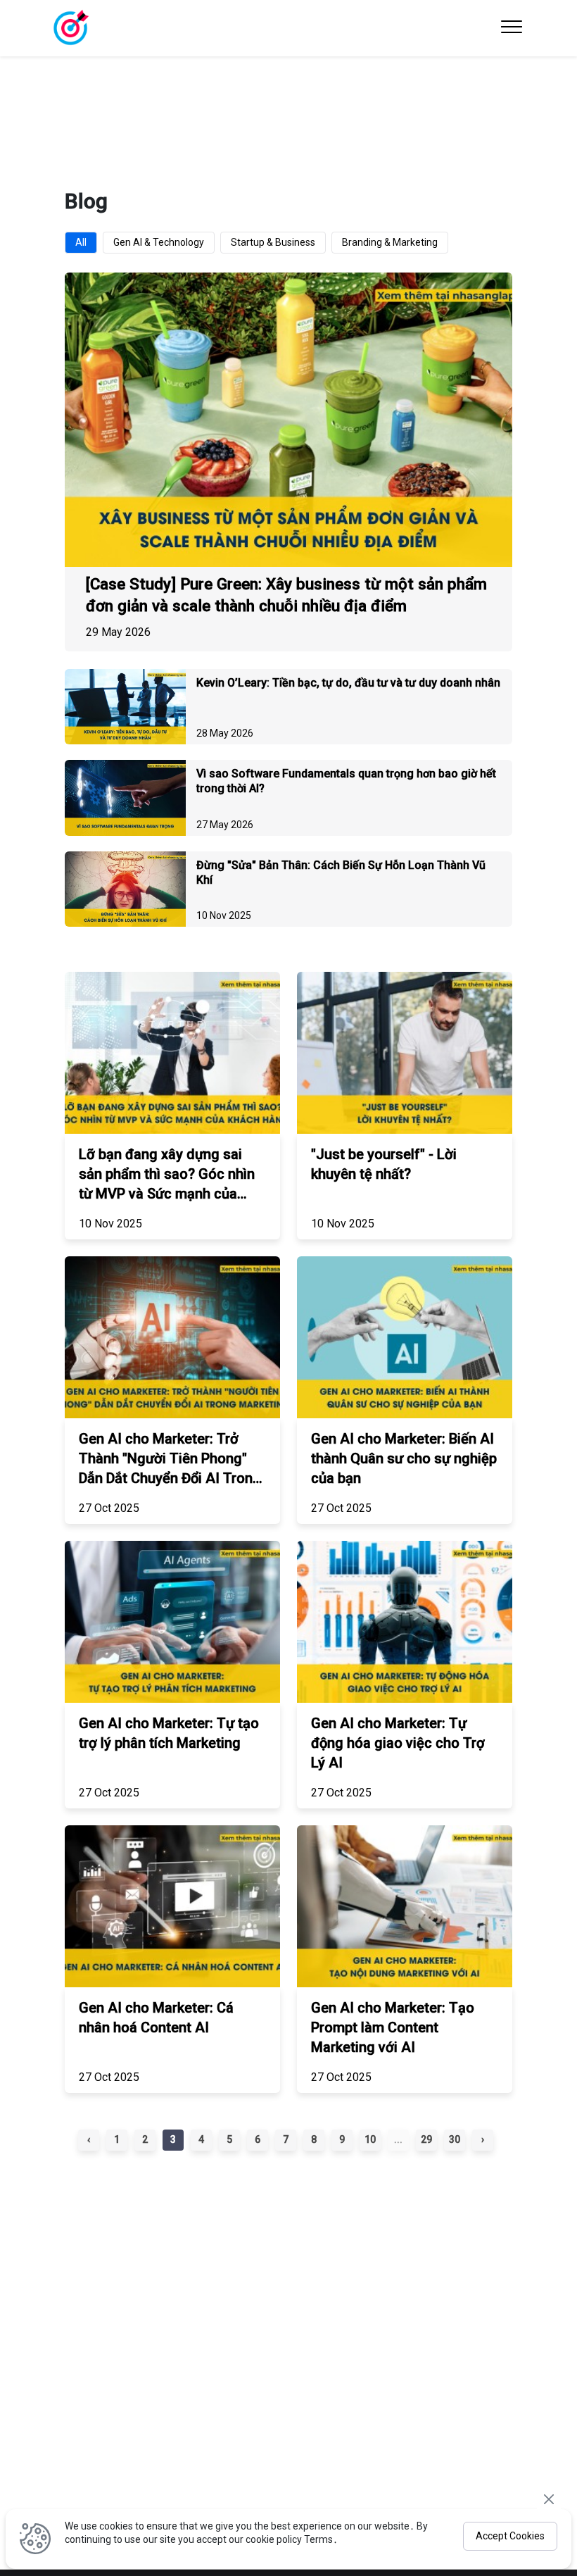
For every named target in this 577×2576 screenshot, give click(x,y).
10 (370, 2139)
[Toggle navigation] (512, 28)
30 (455, 2139)
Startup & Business (273, 242)
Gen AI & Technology (159, 242)
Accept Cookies (510, 2536)
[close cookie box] (549, 2499)
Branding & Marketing (390, 242)
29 (426, 2139)
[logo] (70, 28)
